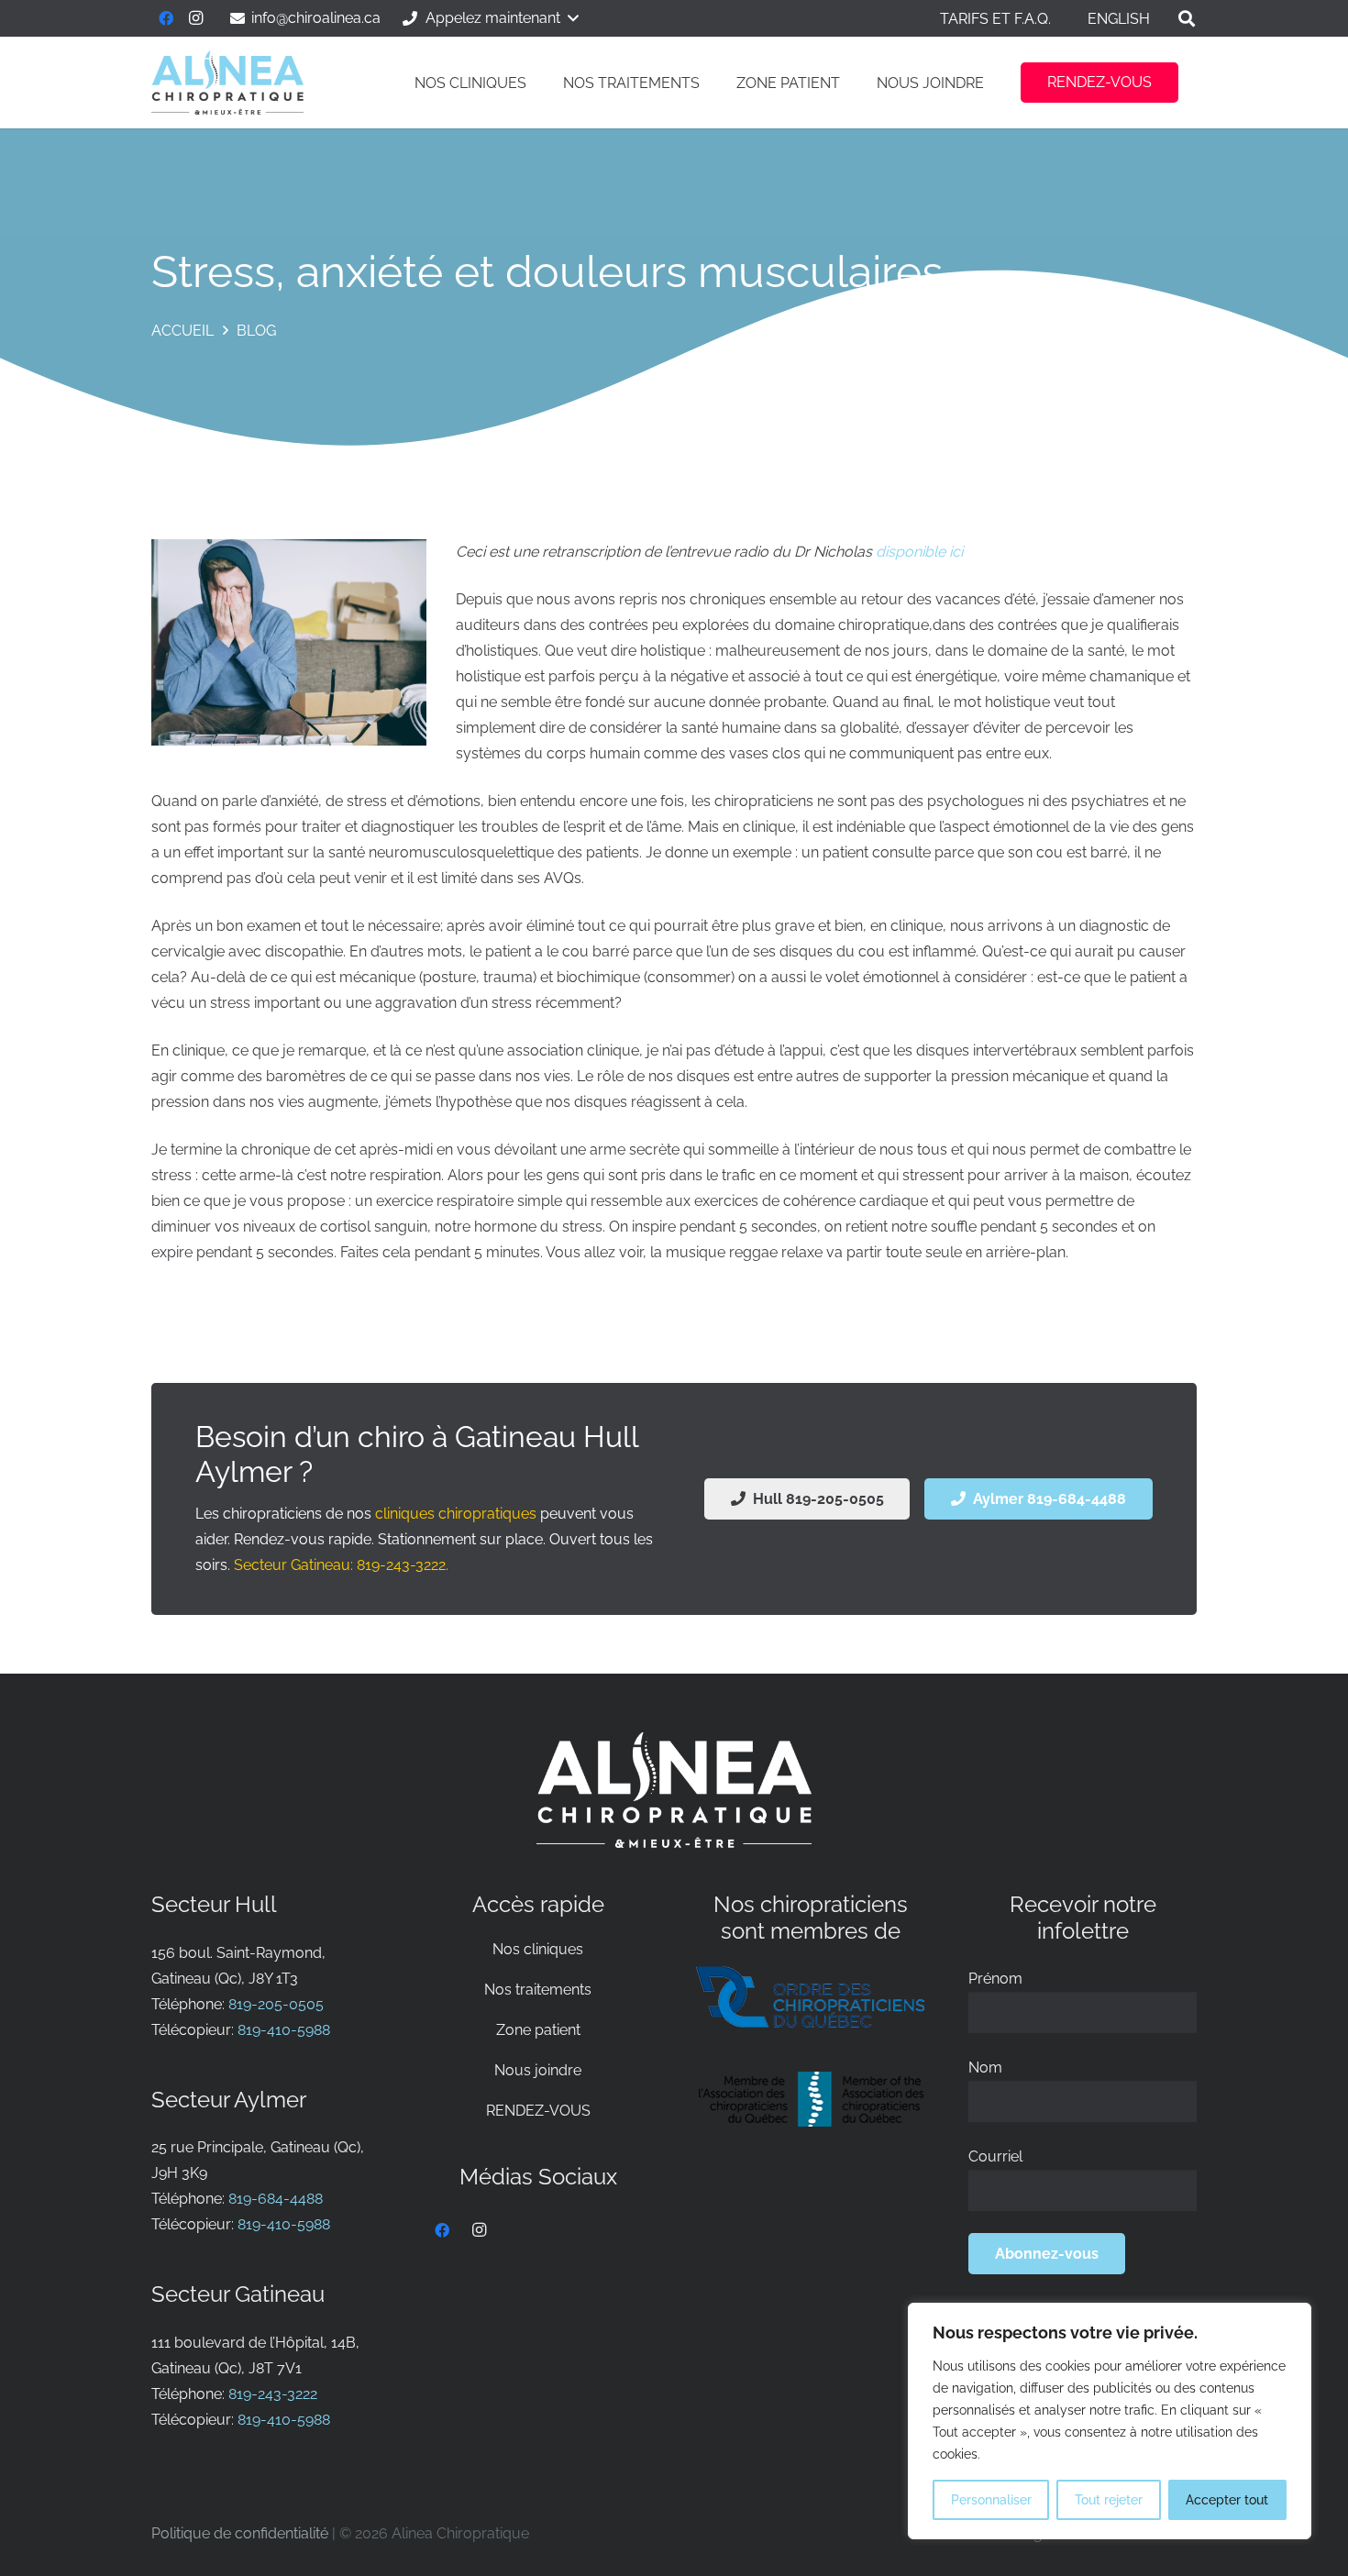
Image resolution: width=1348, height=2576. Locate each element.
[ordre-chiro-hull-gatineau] (810, 1997)
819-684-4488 (276, 2199)
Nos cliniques (538, 1949)
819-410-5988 (284, 2030)
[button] (489, 18)
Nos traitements (538, 1990)
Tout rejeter (1109, 2500)
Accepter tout (1227, 2500)
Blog (256, 331)
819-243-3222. (403, 1565)
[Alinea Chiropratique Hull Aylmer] (227, 83)
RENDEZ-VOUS (538, 2111)
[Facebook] (166, 18)
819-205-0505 (276, 2004)
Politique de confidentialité (240, 2533)
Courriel (995, 2156)
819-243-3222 (273, 2394)
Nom (985, 2067)
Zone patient (538, 2030)
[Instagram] (195, 18)
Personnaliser (991, 2500)
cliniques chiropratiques (456, 1514)
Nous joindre (538, 2070)
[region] (1110, 2421)
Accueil (182, 331)
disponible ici (919, 552)
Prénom (995, 1979)
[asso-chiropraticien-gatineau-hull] (810, 2099)
